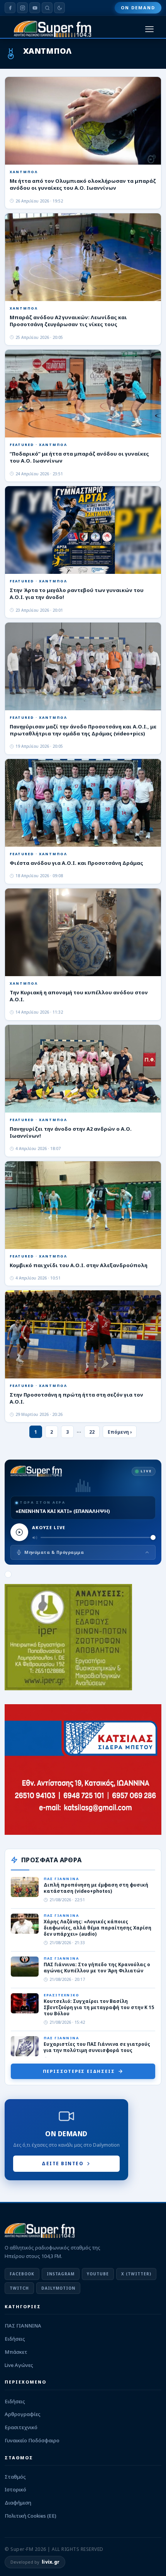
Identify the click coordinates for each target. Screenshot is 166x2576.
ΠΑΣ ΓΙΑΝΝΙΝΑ (23, 2326)
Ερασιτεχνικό (21, 2427)
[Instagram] (22, 8)
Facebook (22, 2274)
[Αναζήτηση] (47, 8)
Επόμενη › (120, 1432)
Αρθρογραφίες (23, 2414)
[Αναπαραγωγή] (19, 1532)
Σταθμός (15, 2477)
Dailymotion (58, 2288)
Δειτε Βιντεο (63, 2163)
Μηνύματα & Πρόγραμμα (54, 1552)
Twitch (19, 2288)
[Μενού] (149, 29)
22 (92, 1432)
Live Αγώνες (19, 2365)
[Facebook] (10, 8)
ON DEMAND (138, 8)
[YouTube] (35, 8)
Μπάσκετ (16, 2352)
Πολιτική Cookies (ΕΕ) (30, 2516)
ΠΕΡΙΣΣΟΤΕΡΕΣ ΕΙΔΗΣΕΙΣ (79, 2071)
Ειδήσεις (15, 2339)
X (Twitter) (136, 2274)
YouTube (98, 2274)
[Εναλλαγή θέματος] (59, 8)
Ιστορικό (15, 2489)
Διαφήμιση (18, 2503)
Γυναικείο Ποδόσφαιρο (32, 2440)
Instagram (61, 2274)
